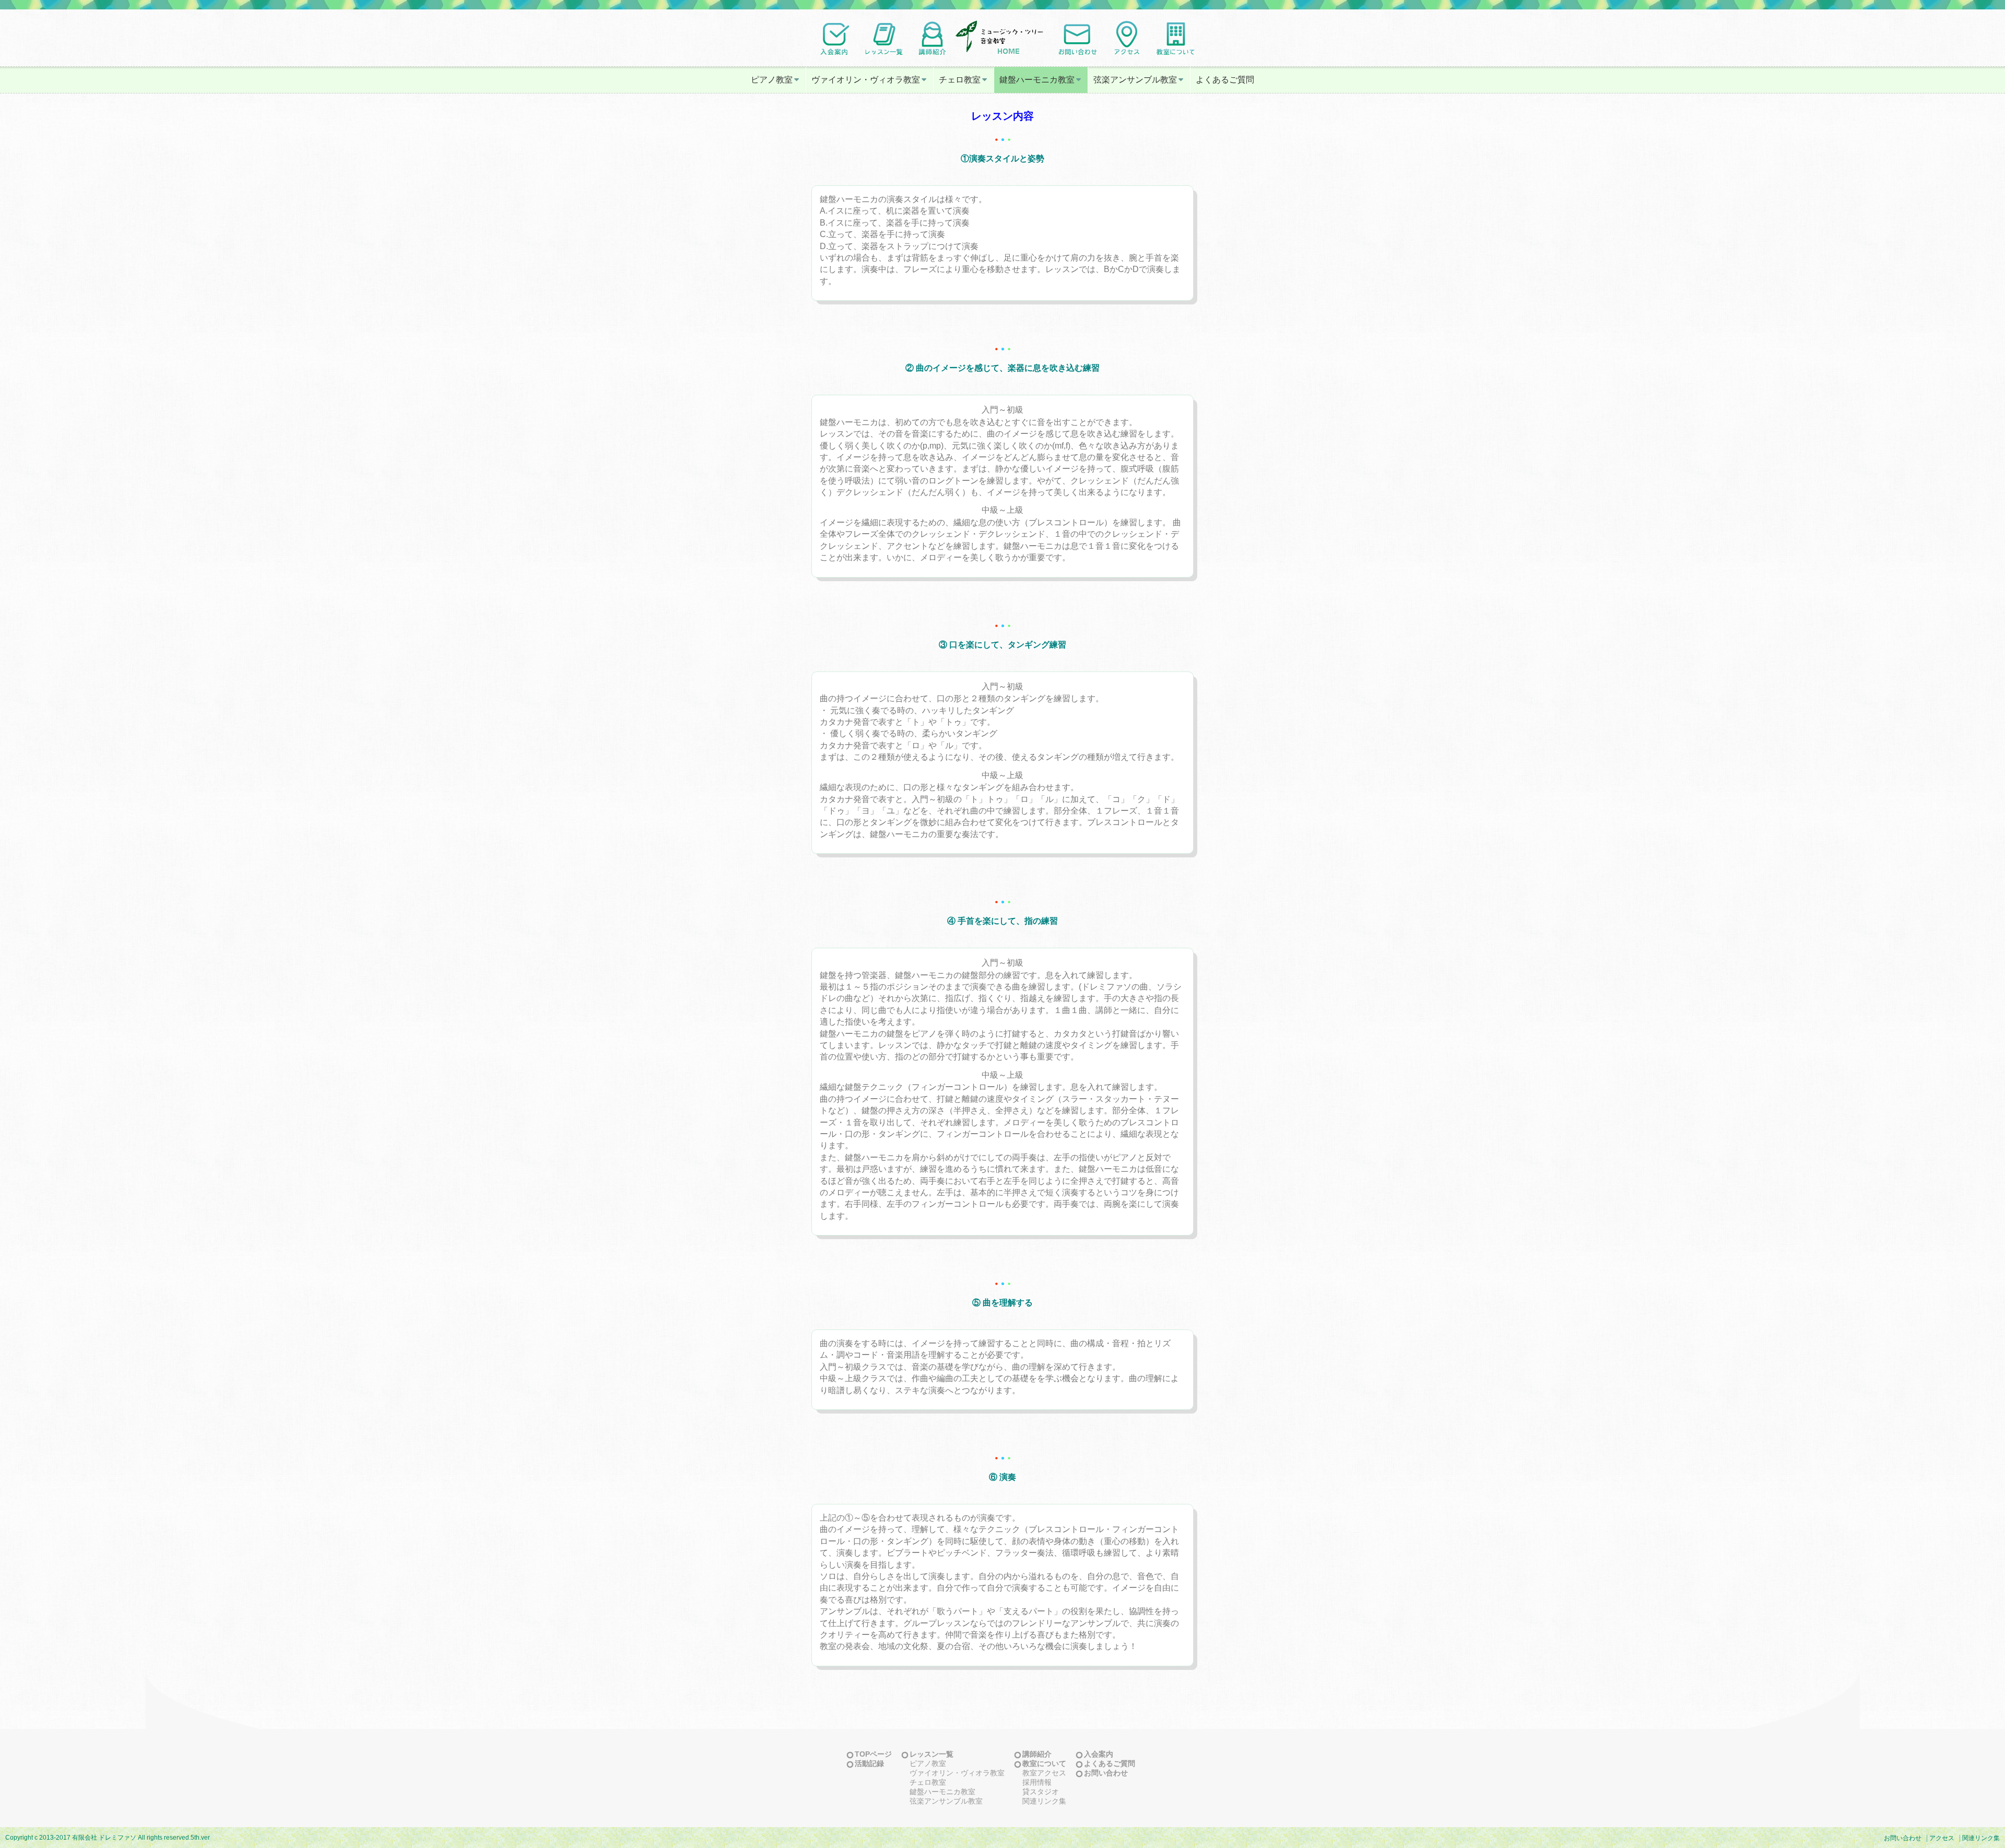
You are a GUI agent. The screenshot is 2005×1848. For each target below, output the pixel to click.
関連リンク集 (1044, 1801)
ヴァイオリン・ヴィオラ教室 (866, 80)
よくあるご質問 (1225, 80)
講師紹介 (1037, 1754)
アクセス (1942, 1838)
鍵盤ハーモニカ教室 (1037, 80)
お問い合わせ (1106, 1773)
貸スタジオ (1041, 1792)
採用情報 (1037, 1782)
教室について (1044, 1763)
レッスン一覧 (931, 1754)
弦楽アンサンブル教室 (1135, 80)
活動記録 (869, 1763)
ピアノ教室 (772, 80)
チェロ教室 (960, 80)
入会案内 (1099, 1754)
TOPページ (873, 1754)
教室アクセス (1044, 1773)
